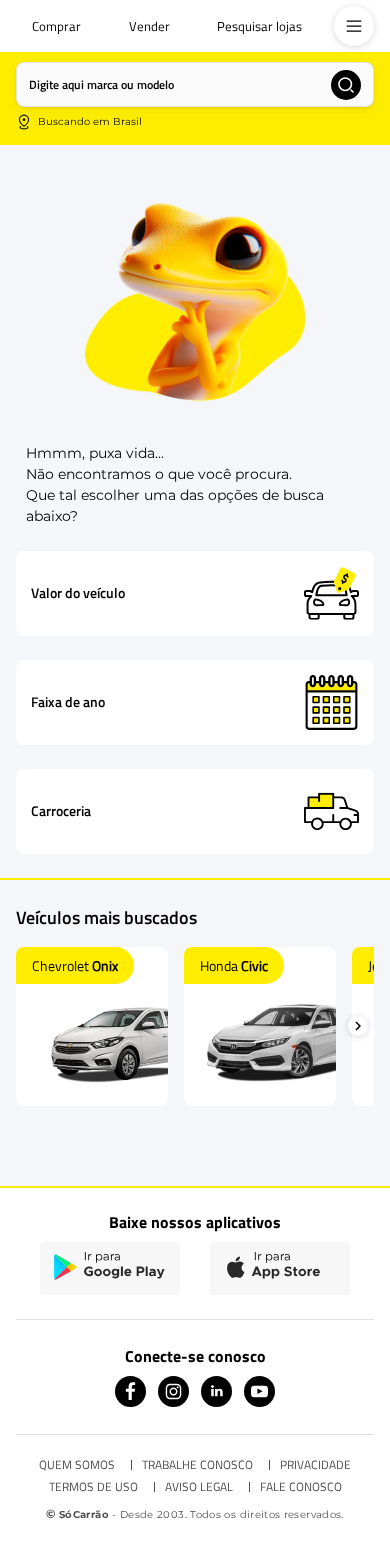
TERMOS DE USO (93, 1487)
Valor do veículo (78, 593)
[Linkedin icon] (216, 1401)
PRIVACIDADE (315, 1465)
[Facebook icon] (130, 1401)
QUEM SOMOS (77, 1465)
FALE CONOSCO (301, 1487)
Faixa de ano (68, 702)
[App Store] (280, 1268)
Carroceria (61, 811)
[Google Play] (110, 1268)
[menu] (354, 26)
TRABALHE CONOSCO (197, 1465)
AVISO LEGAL (199, 1487)
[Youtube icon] (259, 1401)
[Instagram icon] (173, 1401)
